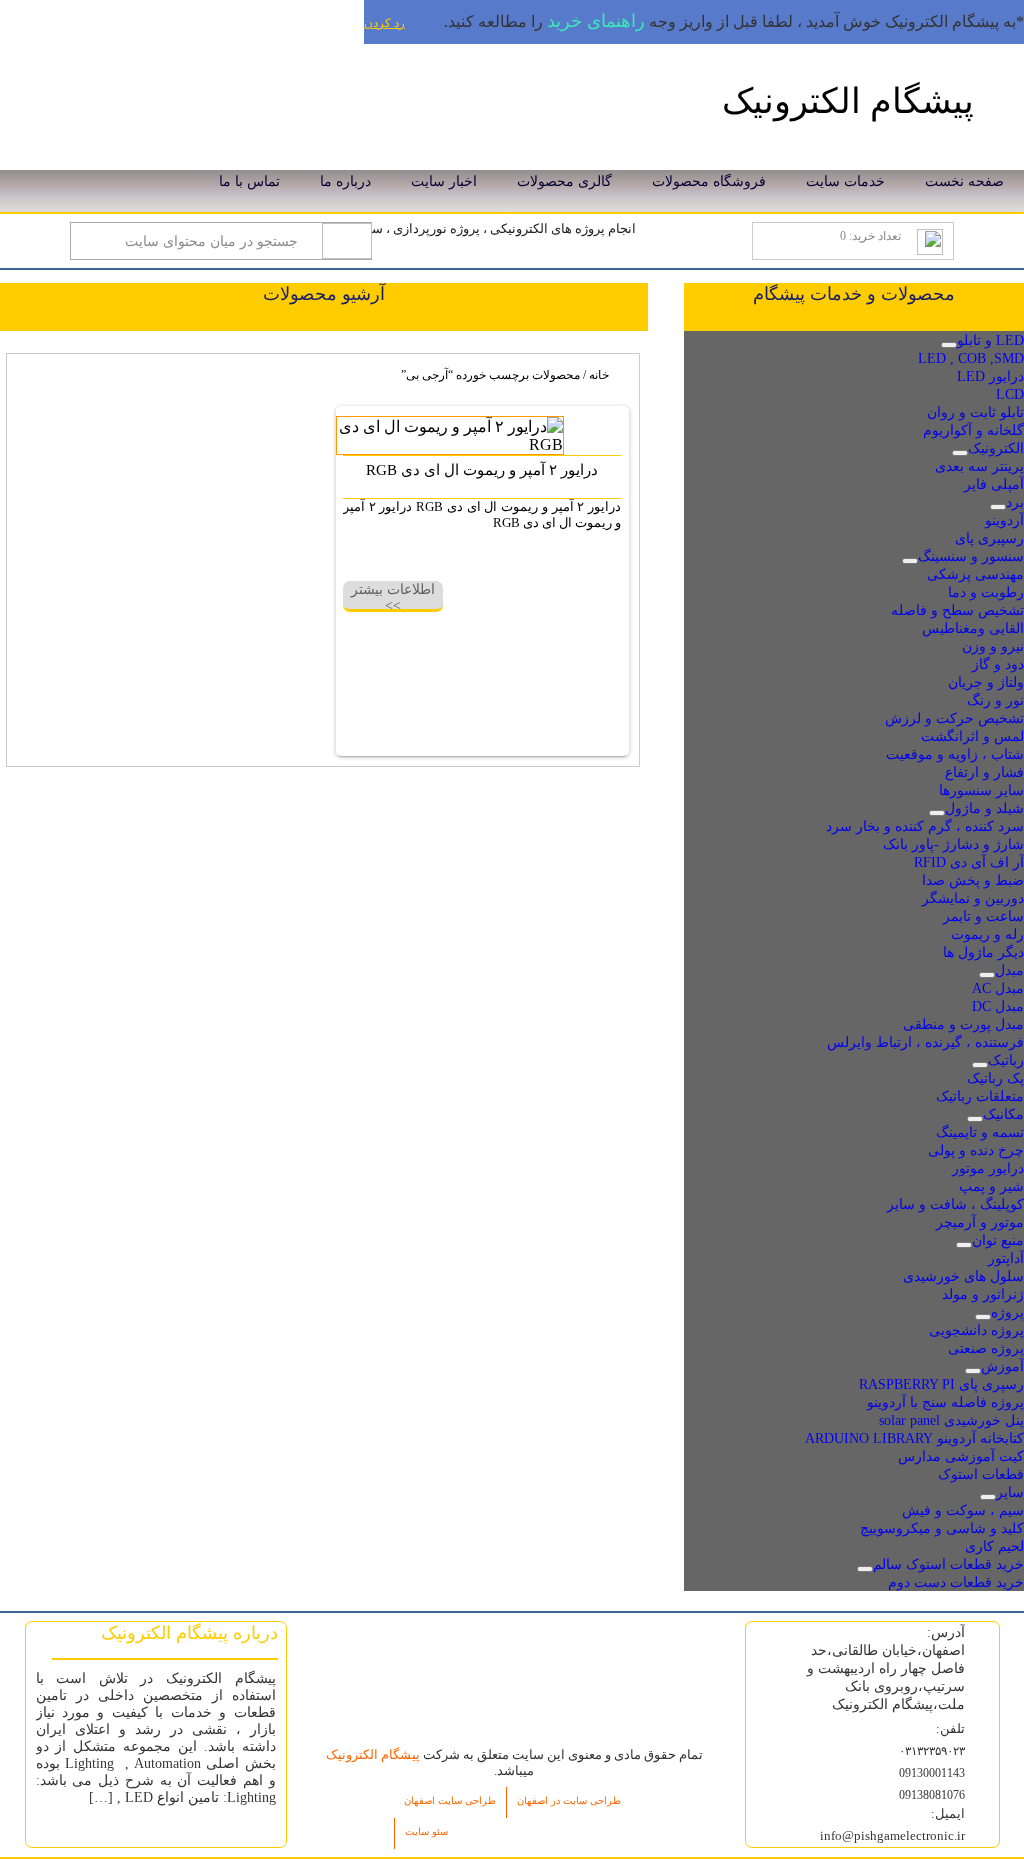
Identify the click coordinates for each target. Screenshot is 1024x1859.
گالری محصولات (564, 181)
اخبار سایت (444, 181)
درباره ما (345, 181)
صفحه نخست (964, 181)
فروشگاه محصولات (709, 181)
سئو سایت (426, 1831)
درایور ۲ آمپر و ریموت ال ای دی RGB (482, 470)
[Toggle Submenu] (949, 345)
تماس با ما (249, 181)
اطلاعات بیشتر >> (393, 595)
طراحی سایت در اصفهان (569, 1800)
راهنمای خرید (596, 21)
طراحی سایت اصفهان (450, 1800)
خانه (599, 375)
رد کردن (384, 23)
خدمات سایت (845, 181)
